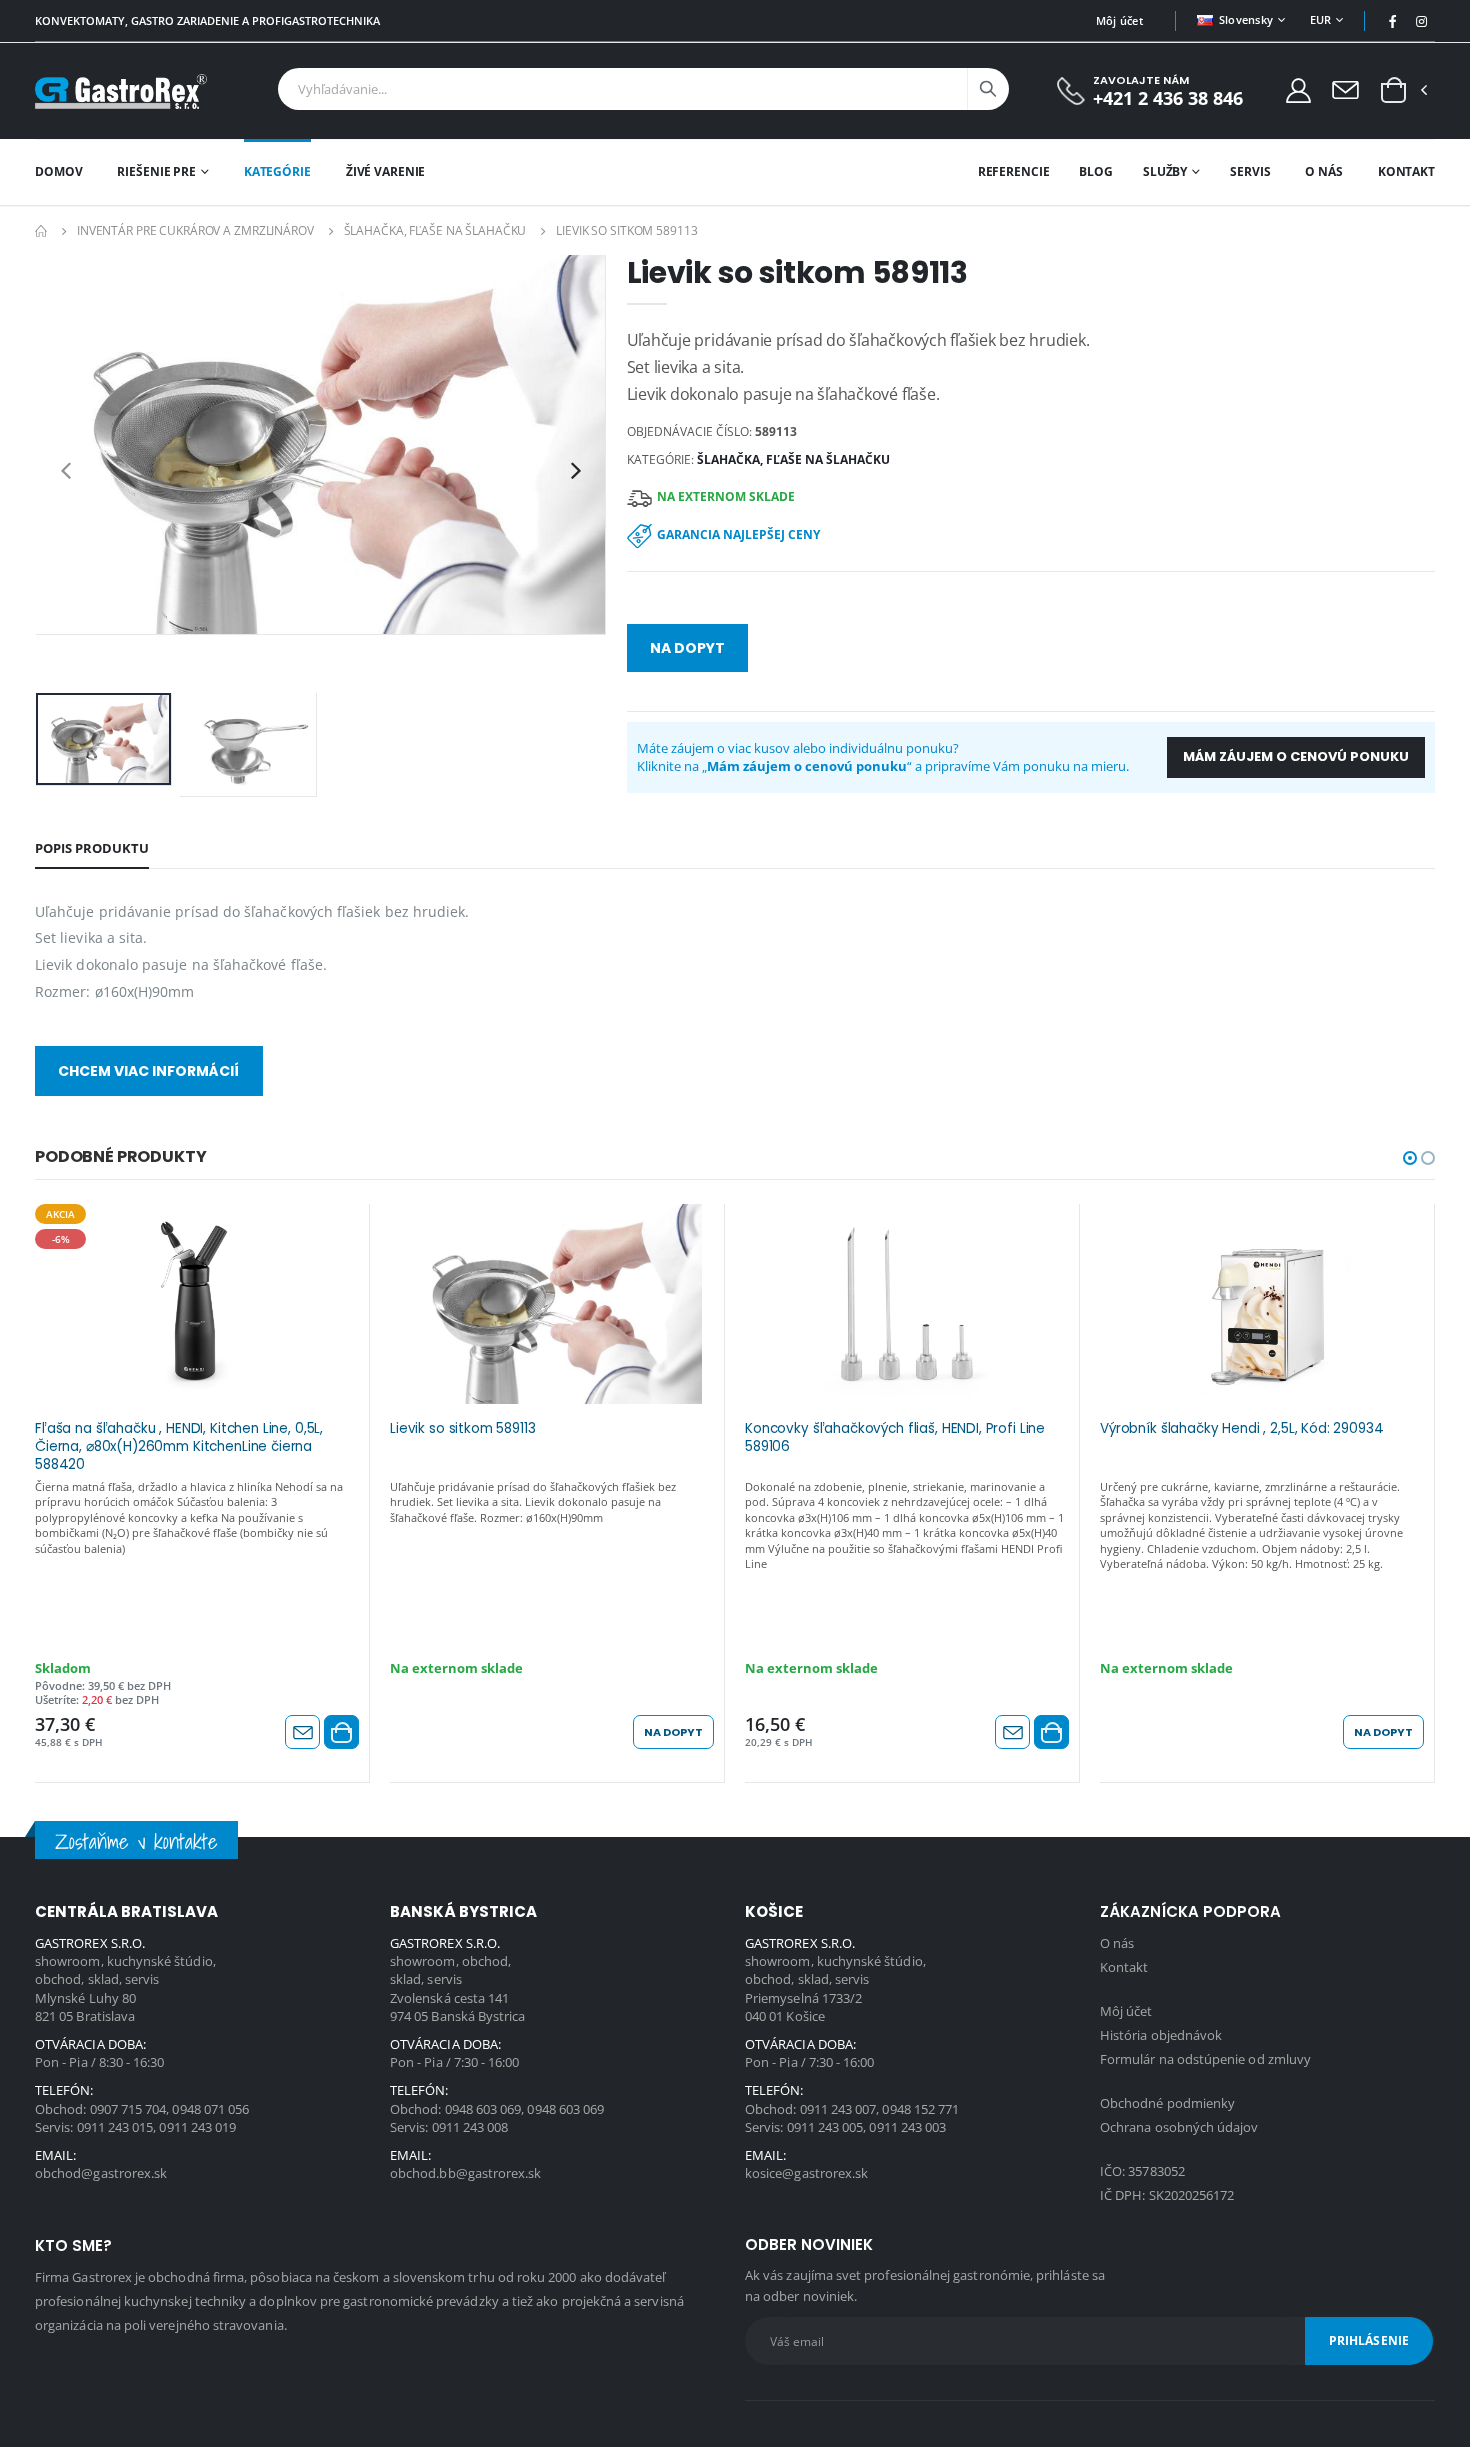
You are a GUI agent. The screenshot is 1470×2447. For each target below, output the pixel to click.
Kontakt (1406, 171)
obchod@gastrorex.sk (101, 2173)
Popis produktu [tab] (92, 848)
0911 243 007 (838, 2109)
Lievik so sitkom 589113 (463, 1429)
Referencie (1014, 171)
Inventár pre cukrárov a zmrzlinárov (195, 230)
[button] (1393, 91)
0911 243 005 (825, 2127)
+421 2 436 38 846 (1168, 98)
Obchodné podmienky (1167, 2103)
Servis (1250, 171)
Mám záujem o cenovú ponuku (1296, 756)
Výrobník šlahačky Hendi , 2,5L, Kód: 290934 (1242, 1429)
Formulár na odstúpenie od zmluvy (1205, 2059)
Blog (1096, 171)
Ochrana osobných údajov (1179, 2127)
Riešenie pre (156, 171)
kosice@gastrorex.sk (806, 2173)
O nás (1323, 171)
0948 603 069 (483, 2109)
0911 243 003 (907, 2127)
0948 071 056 (210, 2109)
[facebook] (1393, 21)
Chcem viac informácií (148, 1071)
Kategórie (277, 171)
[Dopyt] (1345, 89)
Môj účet (1119, 20)
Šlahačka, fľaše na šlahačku (435, 230)
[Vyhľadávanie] (988, 89)
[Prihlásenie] (1298, 89)
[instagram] (1422, 21)
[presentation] (66, 470)
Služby (1165, 171)
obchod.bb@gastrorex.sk (465, 2173)
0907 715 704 (128, 2109)
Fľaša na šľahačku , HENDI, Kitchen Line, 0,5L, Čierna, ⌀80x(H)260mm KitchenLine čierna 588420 (179, 1445)
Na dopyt (687, 648)
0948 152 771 (920, 2109)
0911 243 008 (470, 2127)
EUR (1321, 19)
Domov (58, 171)
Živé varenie (386, 171)
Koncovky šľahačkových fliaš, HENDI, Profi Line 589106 (895, 1438)
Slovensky (1246, 19)
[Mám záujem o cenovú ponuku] (302, 1732)
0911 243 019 (197, 2127)
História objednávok (1161, 2035)
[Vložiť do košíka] (341, 1732)
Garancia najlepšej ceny (738, 534)
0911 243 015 (115, 2127)
